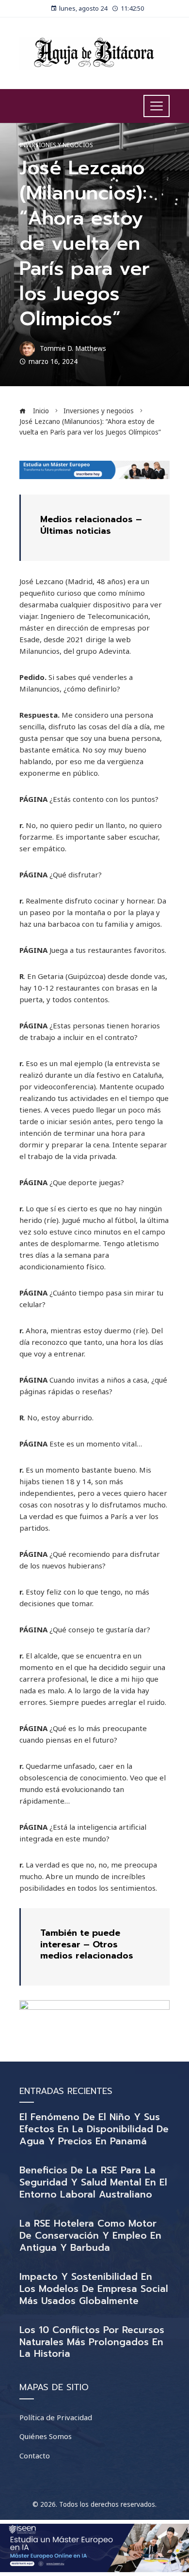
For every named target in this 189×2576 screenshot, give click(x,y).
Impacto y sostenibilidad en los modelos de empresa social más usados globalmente (94, 2289)
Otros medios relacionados (87, 1950)
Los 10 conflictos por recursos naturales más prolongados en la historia (92, 2342)
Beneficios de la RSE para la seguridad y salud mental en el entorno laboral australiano (93, 2182)
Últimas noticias (76, 531)
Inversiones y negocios (56, 145)
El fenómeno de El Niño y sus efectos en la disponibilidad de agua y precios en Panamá (94, 2129)
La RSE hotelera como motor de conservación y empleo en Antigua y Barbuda (90, 2236)
